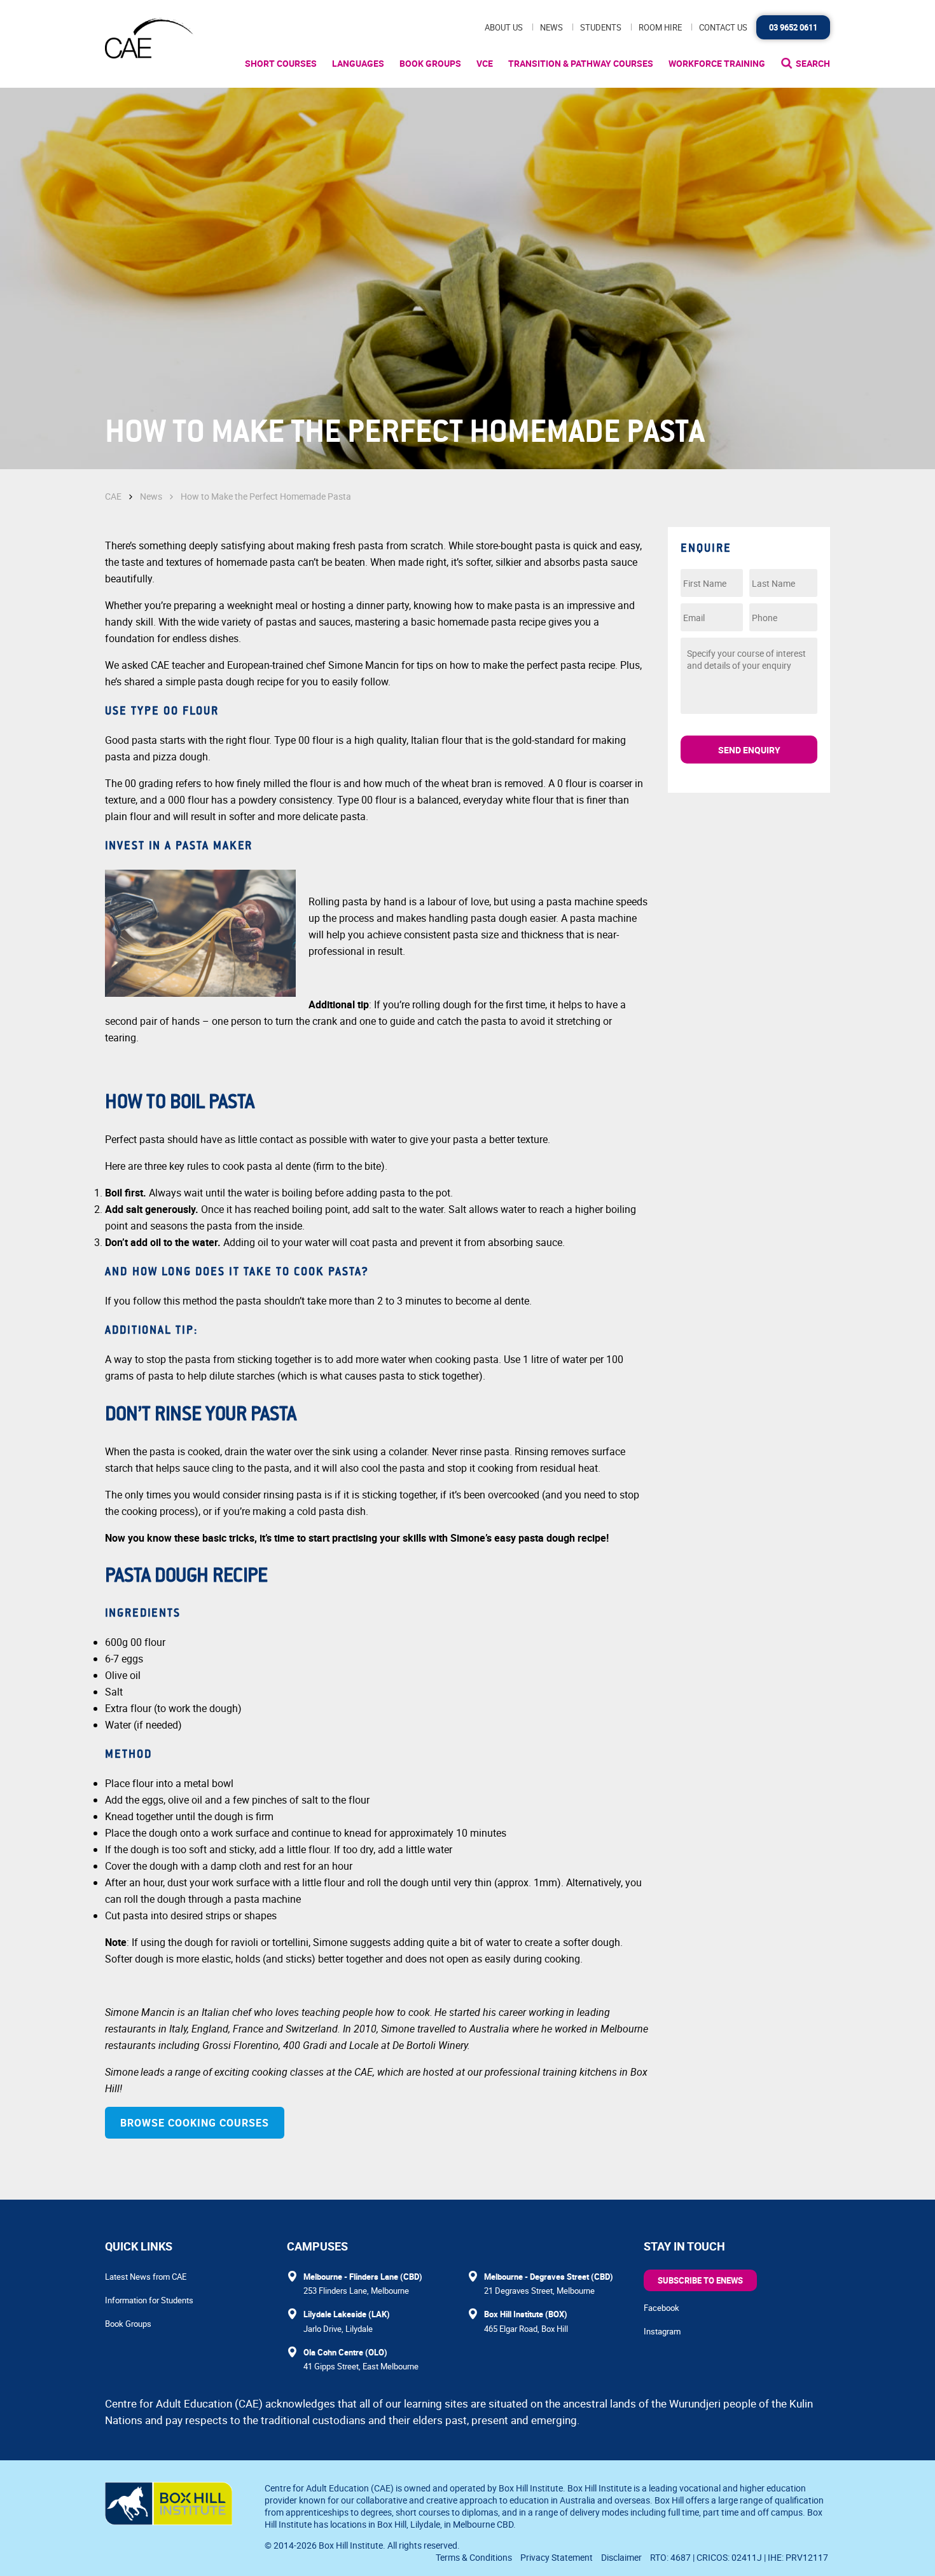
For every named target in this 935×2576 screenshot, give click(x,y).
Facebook (661, 2308)
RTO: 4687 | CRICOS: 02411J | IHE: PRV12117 (740, 2557)
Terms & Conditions (474, 2557)
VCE (485, 63)
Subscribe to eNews (700, 2280)
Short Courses (281, 63)
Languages (358, 63)
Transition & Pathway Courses (581, 63)
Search (813, 63)
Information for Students (149, 2300)
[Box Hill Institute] (169, 2521)
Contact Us (723, 27)
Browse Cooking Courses (195, 2123)
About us (504, 27)
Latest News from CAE (146, 2277)
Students (601, 27)
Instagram (662, 2331)
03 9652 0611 (793, 27)
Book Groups (430, 63)
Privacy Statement (557, 2557)
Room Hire (660, 27)
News (551, 27)
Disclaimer (621, 2557)
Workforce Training (717, 63)
